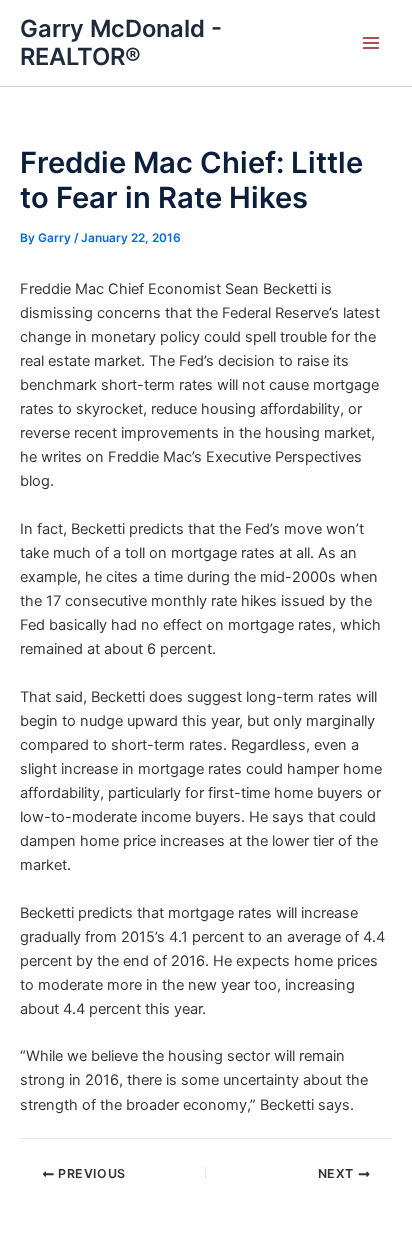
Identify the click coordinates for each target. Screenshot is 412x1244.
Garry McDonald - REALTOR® (121, 42)
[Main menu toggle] (371, 43)
